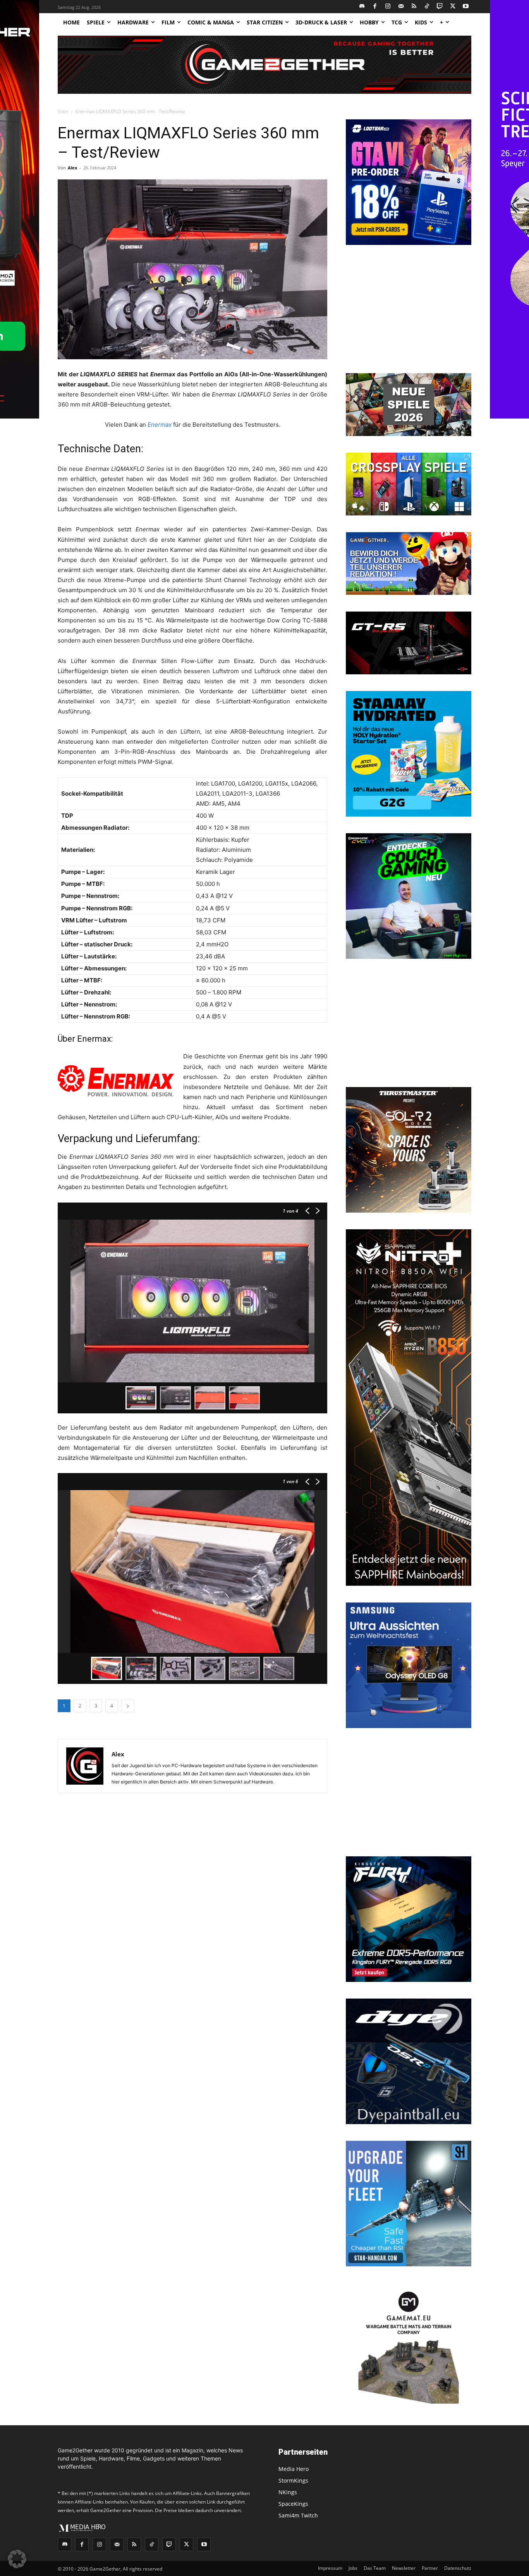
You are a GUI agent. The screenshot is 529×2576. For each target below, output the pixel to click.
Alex (72, 168)
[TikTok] (427, 7)
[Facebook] (375, 7)
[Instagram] (388, 7)
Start (63, 111)
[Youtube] (466, 7)
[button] (17, 2559)
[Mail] (401, 7)
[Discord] (362, 7)
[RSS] (414, 7)
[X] (453, 7)
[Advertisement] (409, 310)
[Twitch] (440, 7)
